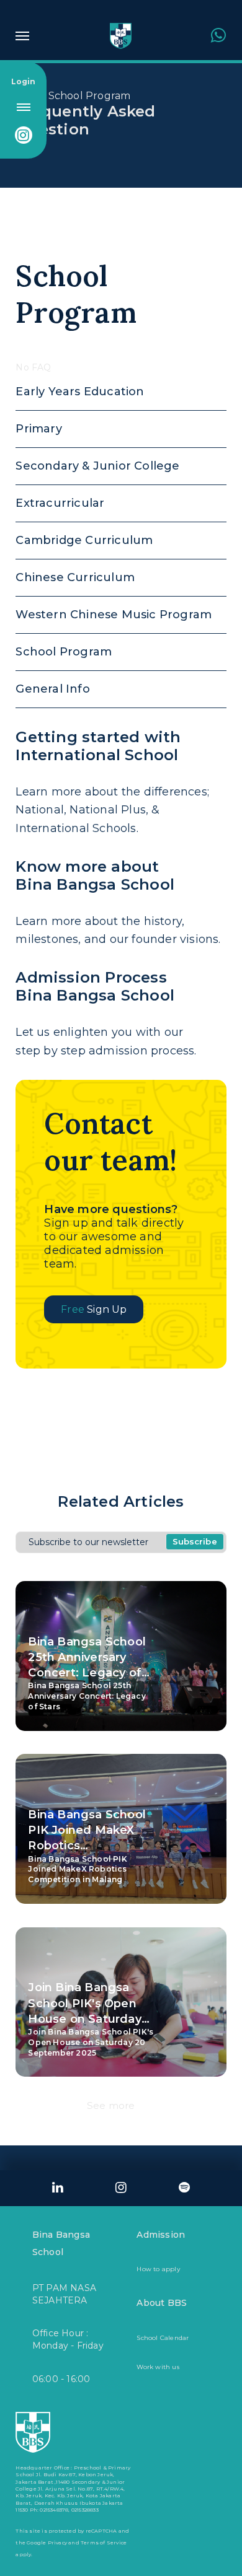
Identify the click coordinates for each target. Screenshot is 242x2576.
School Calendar (163, 2338)
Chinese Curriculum (75, 577)
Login (24, 81)
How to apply (158, 2269)
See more (111, 2105)
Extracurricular (60, 503)
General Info (52, 689)
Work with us (158, 2367)
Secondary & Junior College (97, 466)
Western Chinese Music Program (114, 615)
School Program (90, 96)
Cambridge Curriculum (84, 540)
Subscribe (195, 1541)
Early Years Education (80, 392)
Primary (38, 429)
